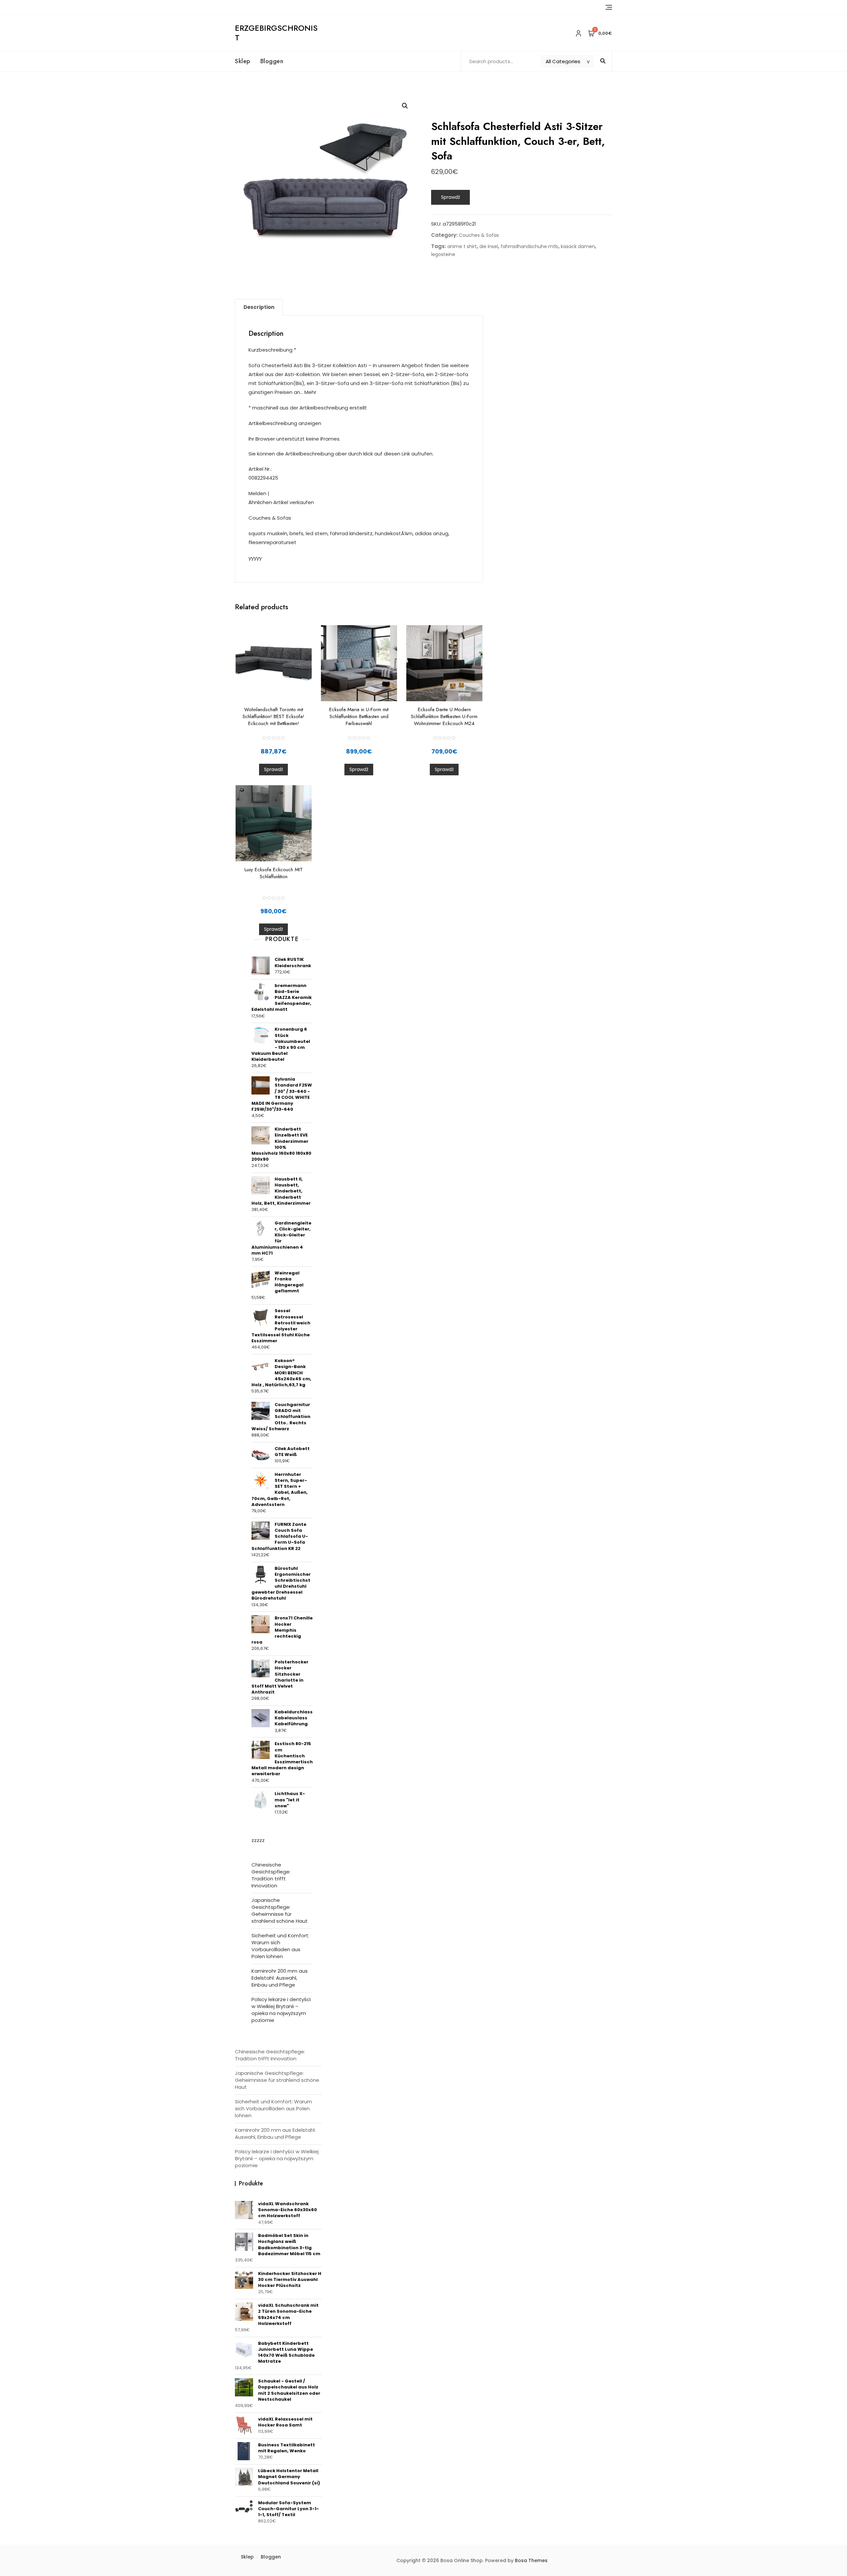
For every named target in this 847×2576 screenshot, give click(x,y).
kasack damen (578, 246)
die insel (489, 246)
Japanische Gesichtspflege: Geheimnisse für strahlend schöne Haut (280, 1911)
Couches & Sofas (479, 235)
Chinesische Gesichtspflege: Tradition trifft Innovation (271, 1875)
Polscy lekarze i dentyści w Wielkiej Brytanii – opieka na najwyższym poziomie (281, 2010)
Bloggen (272, 61)
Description (259, 307)
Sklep (243, 61)
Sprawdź (450, 197)
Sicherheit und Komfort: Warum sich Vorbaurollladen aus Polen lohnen (280, 1946)
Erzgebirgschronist (276, 33)
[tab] (259, 307)
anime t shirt (462, 246)
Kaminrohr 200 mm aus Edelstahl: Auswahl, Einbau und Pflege (280, 1978)
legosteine (443, 254)
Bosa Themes (531, 2560)
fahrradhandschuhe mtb (529, 246)
